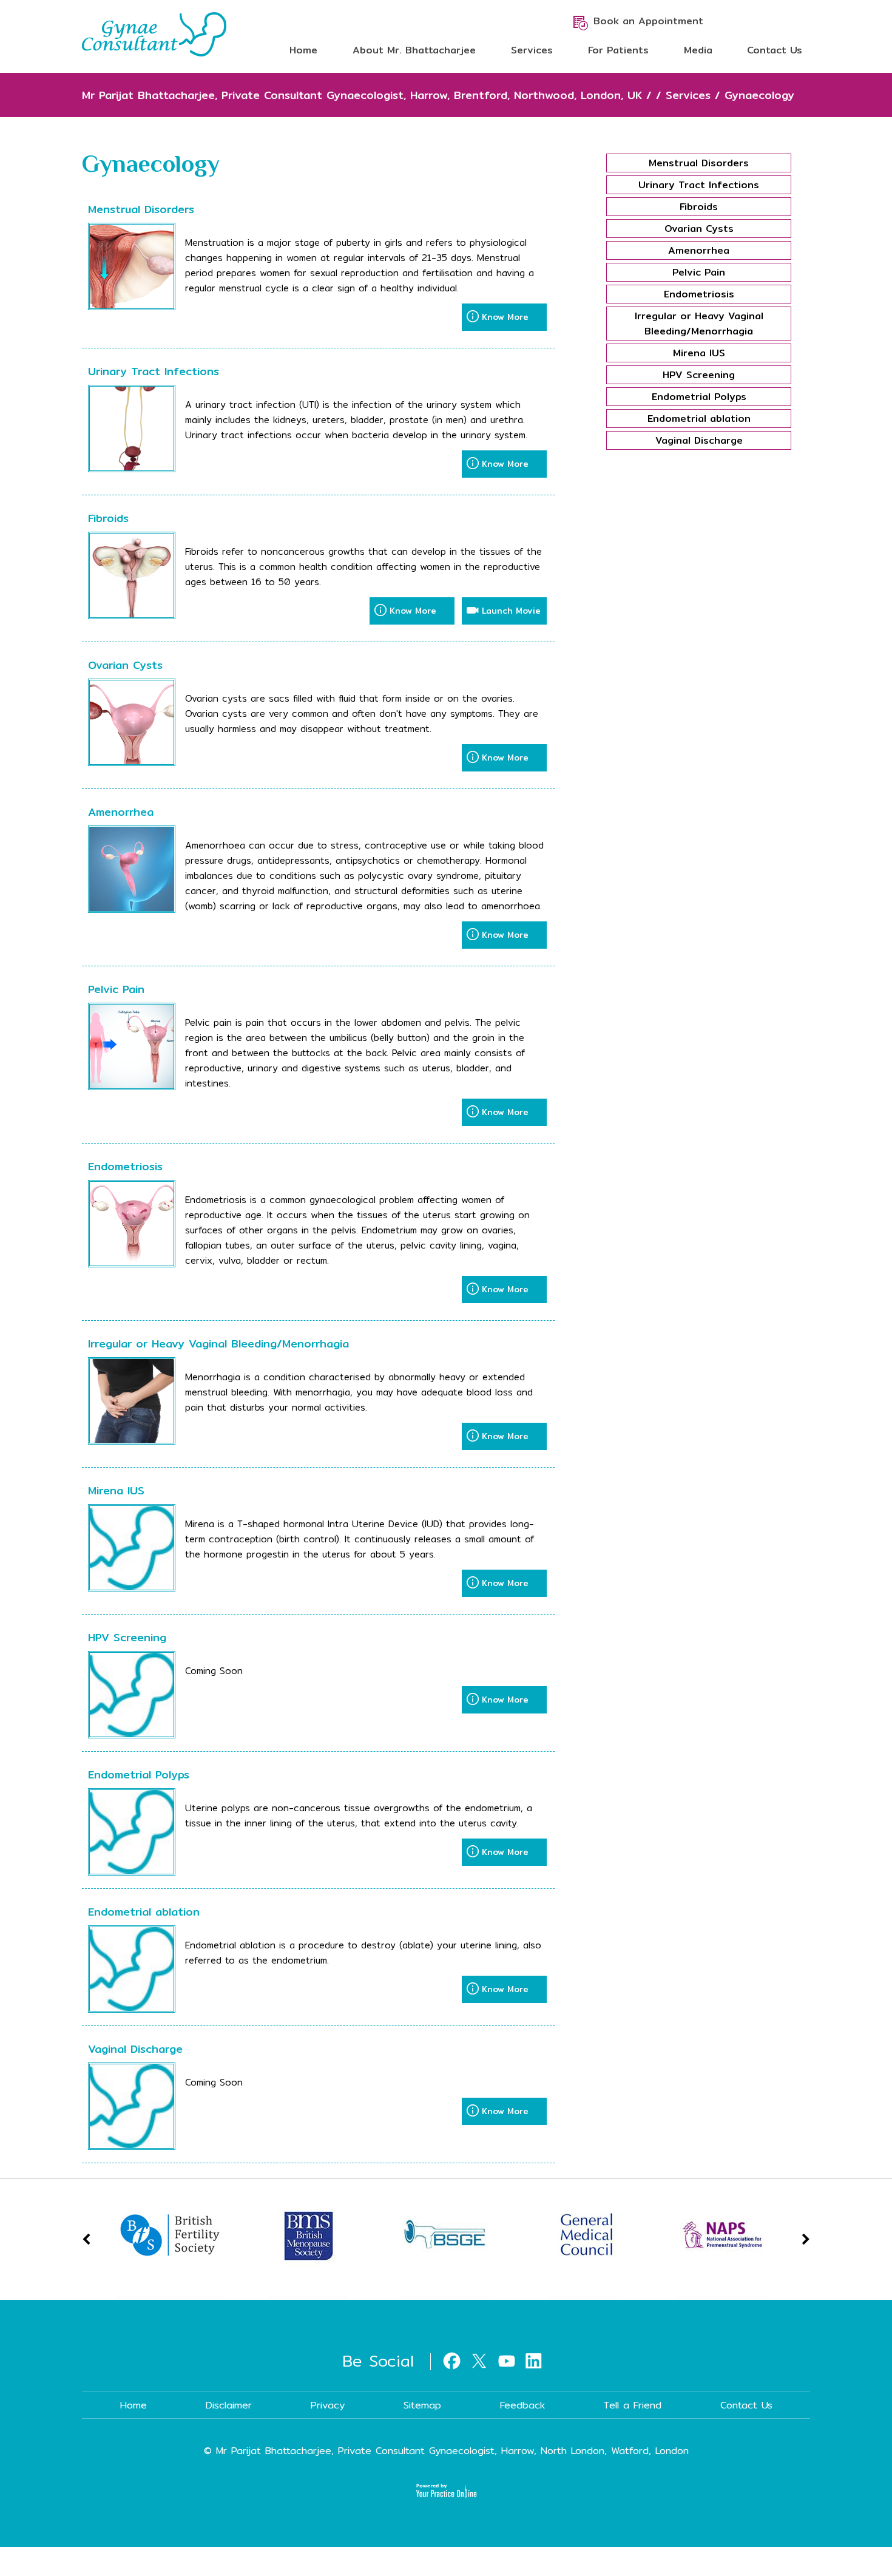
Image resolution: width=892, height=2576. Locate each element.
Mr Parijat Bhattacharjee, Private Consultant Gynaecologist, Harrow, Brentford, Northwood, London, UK (362, 95)
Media (698, 50)
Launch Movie (511, 611)
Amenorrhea (121, 812)
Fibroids (108, 518)
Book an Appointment (648, 21)
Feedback (522, 2405)
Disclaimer (229, 2405)
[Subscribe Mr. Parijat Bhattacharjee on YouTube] (506, 2359)
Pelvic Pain (116, 989)
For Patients (618, 50)
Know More (505, 317)
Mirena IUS (116, 1490)
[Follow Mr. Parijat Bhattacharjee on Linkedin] (534, 2359)
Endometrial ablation (144, 1912)
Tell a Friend (633, 2405)
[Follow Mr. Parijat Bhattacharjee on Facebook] (452, 2359)
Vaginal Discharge (135, 2049)
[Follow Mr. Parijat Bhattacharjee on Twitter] (479, 2359)
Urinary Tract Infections (154, 371)
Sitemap (422, 2405)
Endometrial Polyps (139, 1774)
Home (303, 50)
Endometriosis (125, 1166)
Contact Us (775, 50)
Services (532, 50)
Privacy (328, 2405)
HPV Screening (127, 1637)
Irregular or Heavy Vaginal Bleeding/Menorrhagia (218, 1344)
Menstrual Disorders (141, 209)
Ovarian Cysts (125, 665)
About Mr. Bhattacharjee (414, 50)
